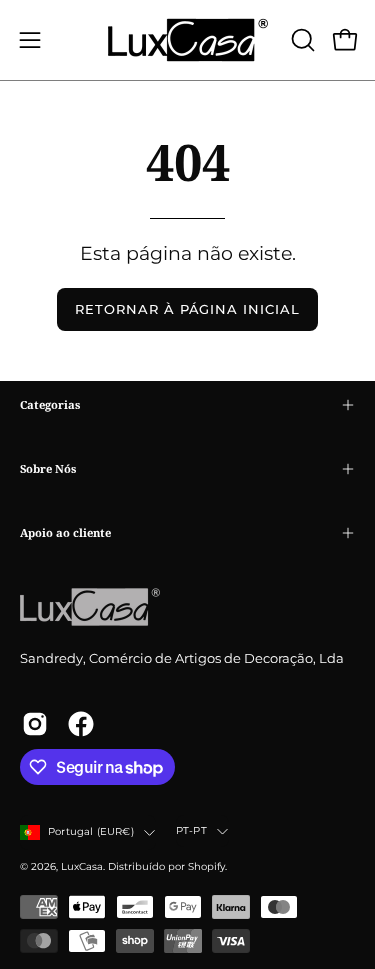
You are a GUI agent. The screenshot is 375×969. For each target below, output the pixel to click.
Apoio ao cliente (65, 532)
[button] (301, 40)
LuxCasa (82, 866)
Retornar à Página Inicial (187, 309)
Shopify (206, 866)
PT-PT (191, 830)
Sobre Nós (48, 468)
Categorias (50, 404)
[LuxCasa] (188, 40)
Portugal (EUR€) (91, 831)
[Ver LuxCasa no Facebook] (81, 724)
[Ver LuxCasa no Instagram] (35, 724)
